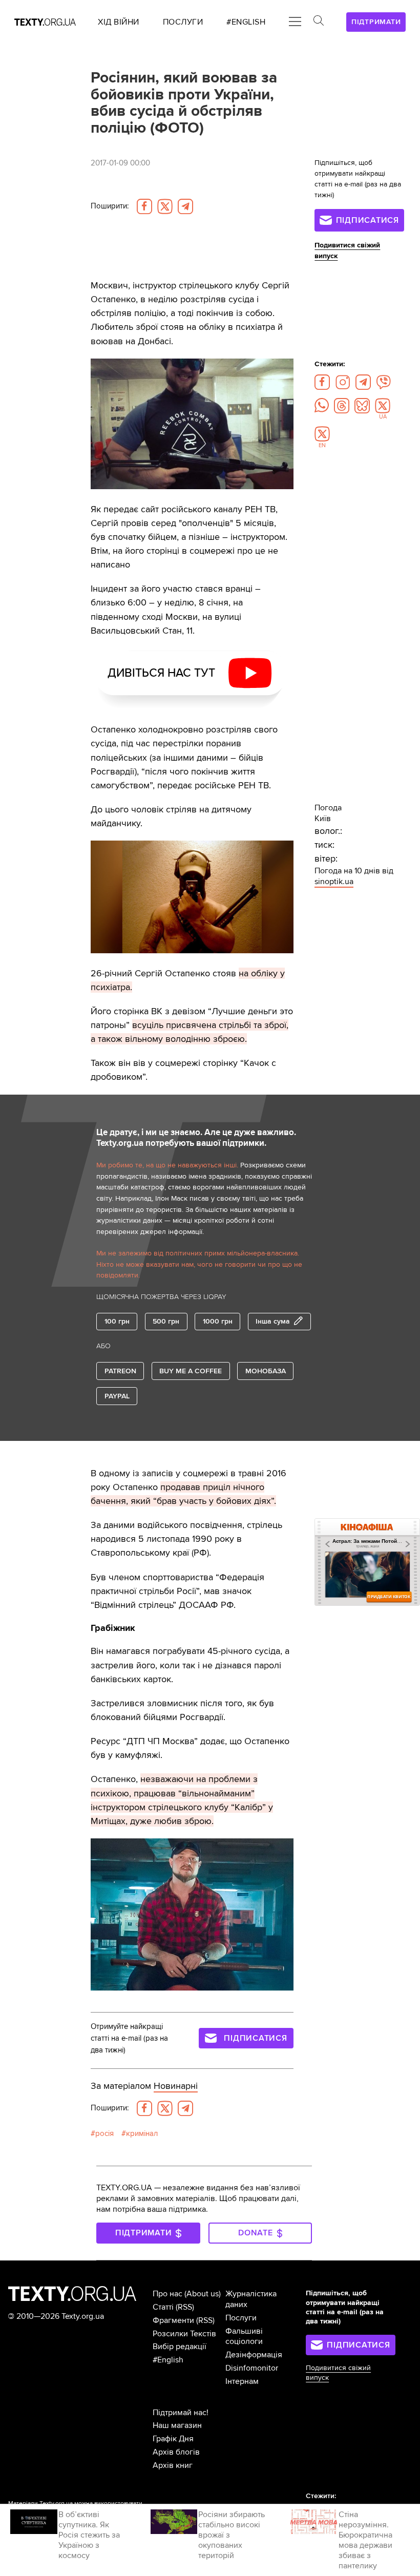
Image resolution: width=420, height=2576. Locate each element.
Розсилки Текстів (184, 2334)
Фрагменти (173, 2320)
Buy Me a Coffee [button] (191, 1371)
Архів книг (173, 2465)
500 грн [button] (166, 1321)
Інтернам (242, 2381)
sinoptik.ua (334, 882)
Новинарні (176, 2086)
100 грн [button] (117, 1321)
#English (168, 2360)
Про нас (167, 2294)
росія (104, 2134)
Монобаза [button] (266, 1371)
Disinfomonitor (252, 2368)
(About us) (203, 2294)
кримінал (142, 2134)
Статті (163, 2307)
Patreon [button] (120, 1371)
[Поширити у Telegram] (185, 206)
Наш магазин (177, 2425)
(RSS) (185, 2307)
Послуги (241, 2318)
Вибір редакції (180, 2347)
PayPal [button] (117, 1396)
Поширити (110, 206)
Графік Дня (173, 2439)
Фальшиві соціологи (244, 2337)
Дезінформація (254, 2355)
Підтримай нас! (181, 2413)
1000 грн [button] (218, 1321)
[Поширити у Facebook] (144, 206)
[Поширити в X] (165, 206)
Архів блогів (176, 2452)
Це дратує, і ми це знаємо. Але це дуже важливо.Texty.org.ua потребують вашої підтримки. (196, 1138)
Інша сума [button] (273, 1321)
